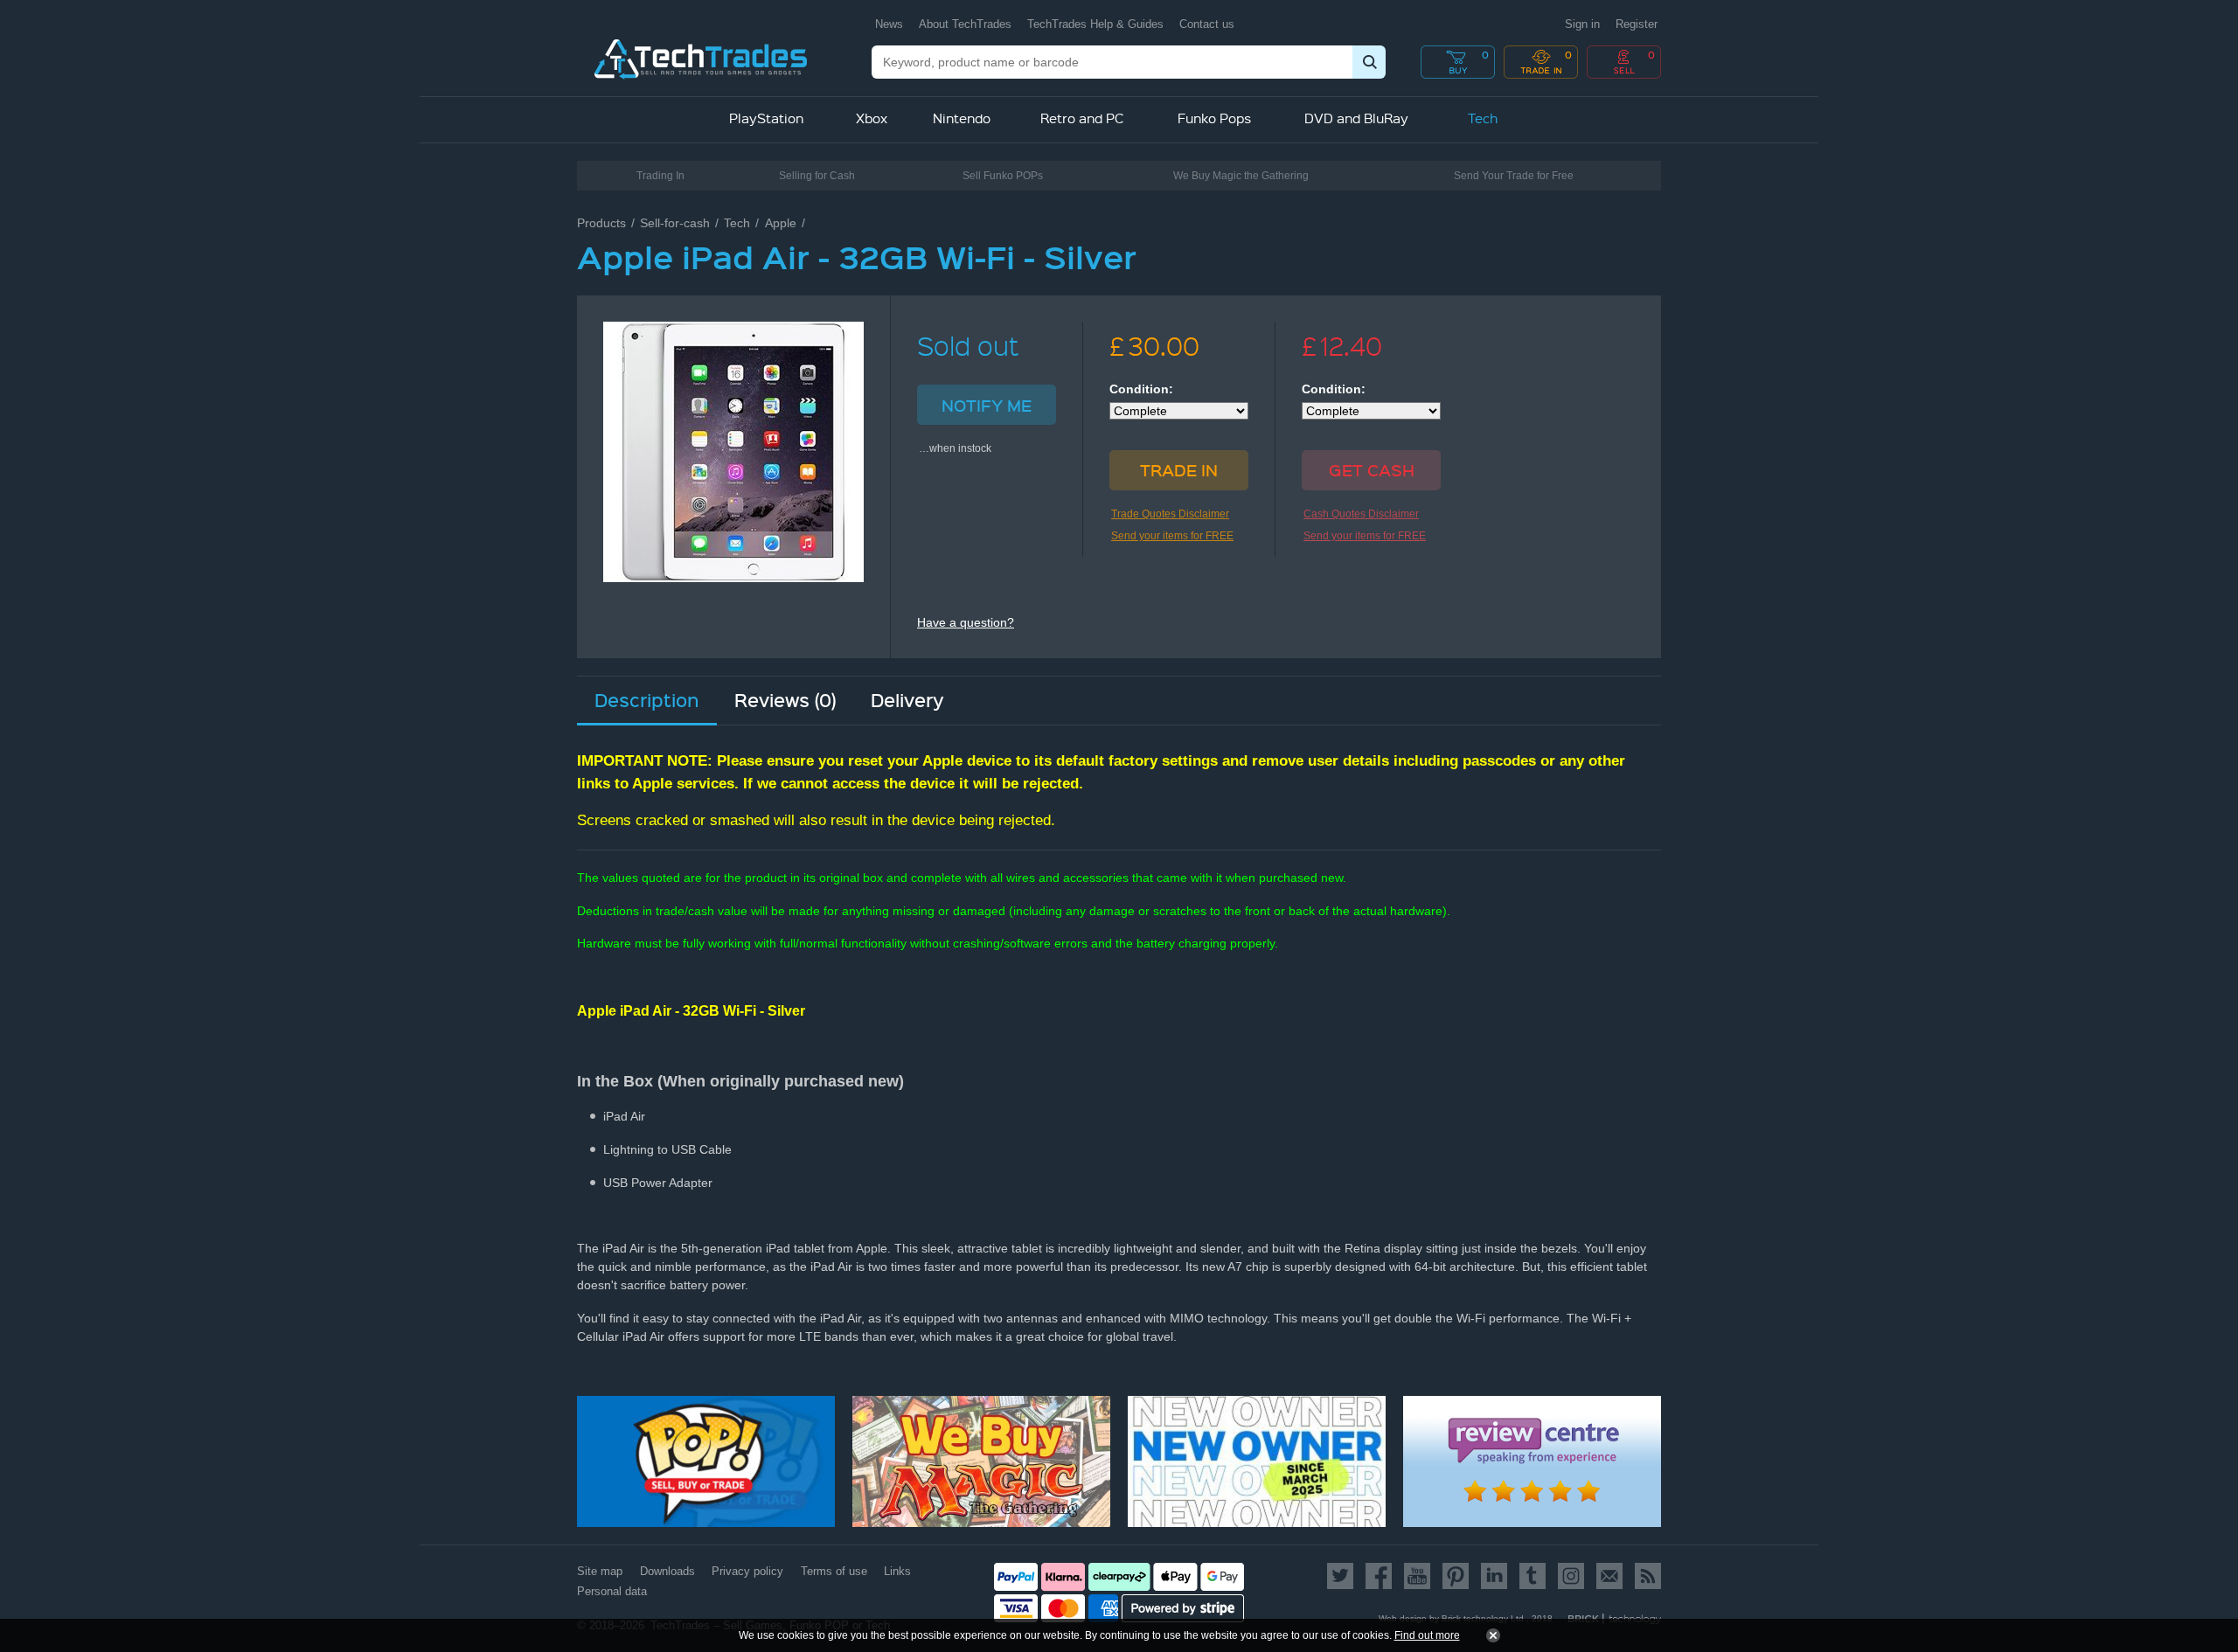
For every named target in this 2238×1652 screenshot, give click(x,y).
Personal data (612, 1591)
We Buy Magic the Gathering (1241, 176)
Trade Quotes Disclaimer (1170, 514)
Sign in (1582, 24)
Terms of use (834, 1571)
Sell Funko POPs (1003, 176)
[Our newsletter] (1609, 1576)
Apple (781, 223)
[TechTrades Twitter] (1343, 1576)
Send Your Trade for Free (1514, 176)
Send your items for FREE (1172, 536)
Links (897, 1571)
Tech (737, 223)
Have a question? (966, 622)
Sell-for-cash (675, 223)
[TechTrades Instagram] (1571, 1576)
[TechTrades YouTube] (1417, 1576)
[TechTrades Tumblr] (1533, 1576)
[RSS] (1645, 1576)
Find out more (1427, 1635)
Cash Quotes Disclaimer (1361, 514)
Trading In (660, 176)
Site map (600, 1571)
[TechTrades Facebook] (1379, 1576)
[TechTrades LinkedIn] (1494, 1576)
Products (601, 223)
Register (1637, 24)
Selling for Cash (817, 176)
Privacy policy (747, 1571)
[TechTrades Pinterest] (1456, 1576)
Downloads (667, 1571)
